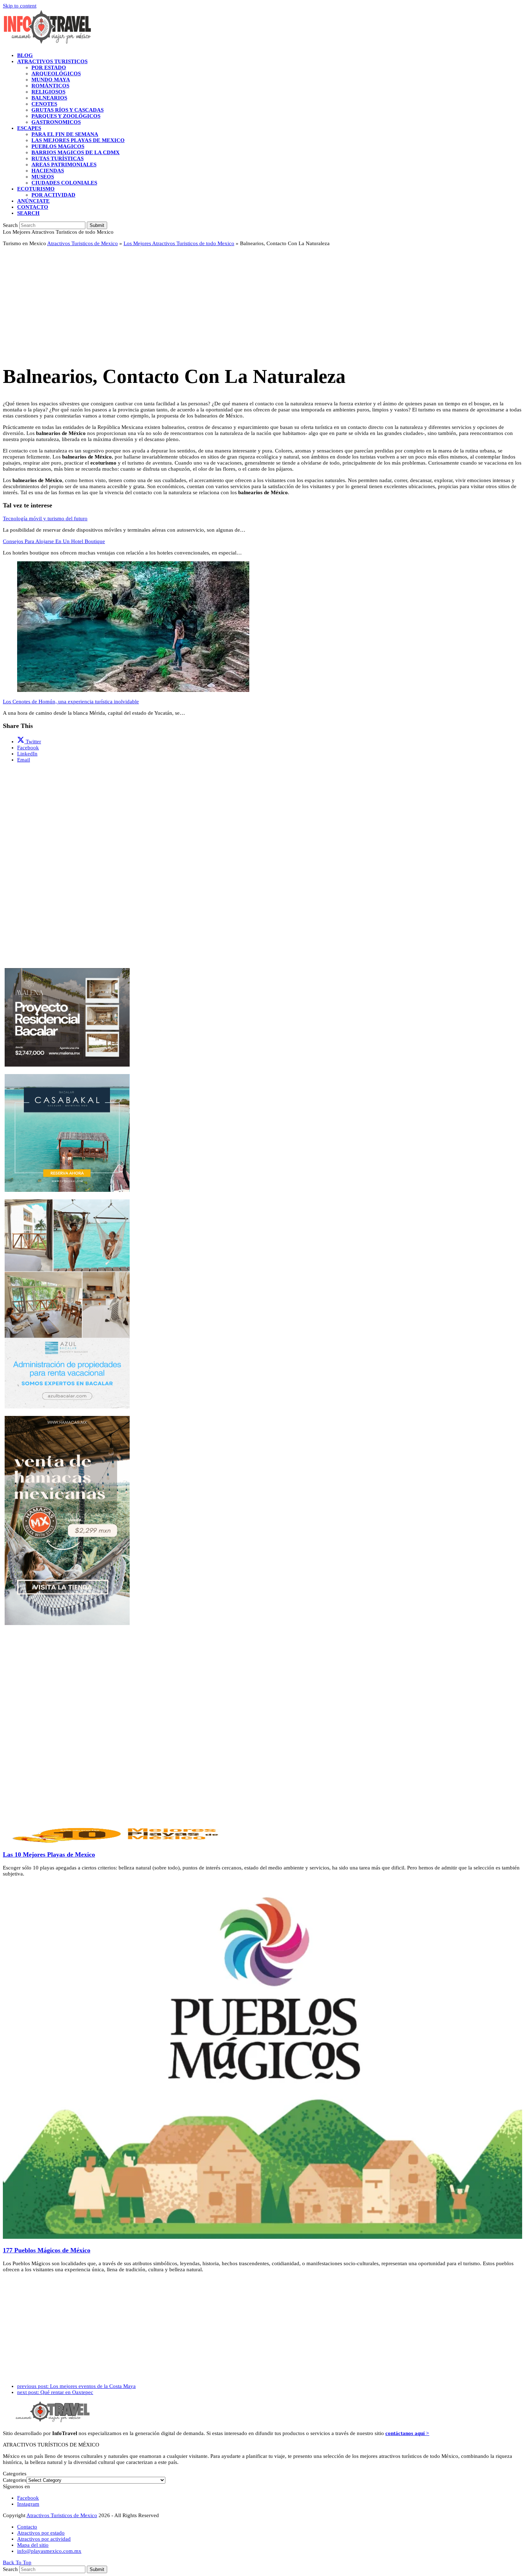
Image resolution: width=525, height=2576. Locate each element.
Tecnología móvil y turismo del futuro (45, 518)
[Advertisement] (217, 302)
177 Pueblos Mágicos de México (47, 2250)
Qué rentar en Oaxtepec (55, 2392)
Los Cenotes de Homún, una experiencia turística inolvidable (71, 702)
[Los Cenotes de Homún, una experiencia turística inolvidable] (133, 690)
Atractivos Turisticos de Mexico (82, 243)
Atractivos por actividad (44, 2539)
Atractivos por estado (41, 2533)
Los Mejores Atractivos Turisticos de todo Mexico (179, 243)
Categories (15, 2480)
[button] (28, 213)
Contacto (27, 2527)
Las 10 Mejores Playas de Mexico (49, 1854)
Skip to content (20, 6)
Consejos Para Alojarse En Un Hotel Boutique (54, 541)
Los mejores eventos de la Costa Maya (76, 2386)
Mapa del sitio (33, 2545)
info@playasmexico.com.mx (49, 2551)
